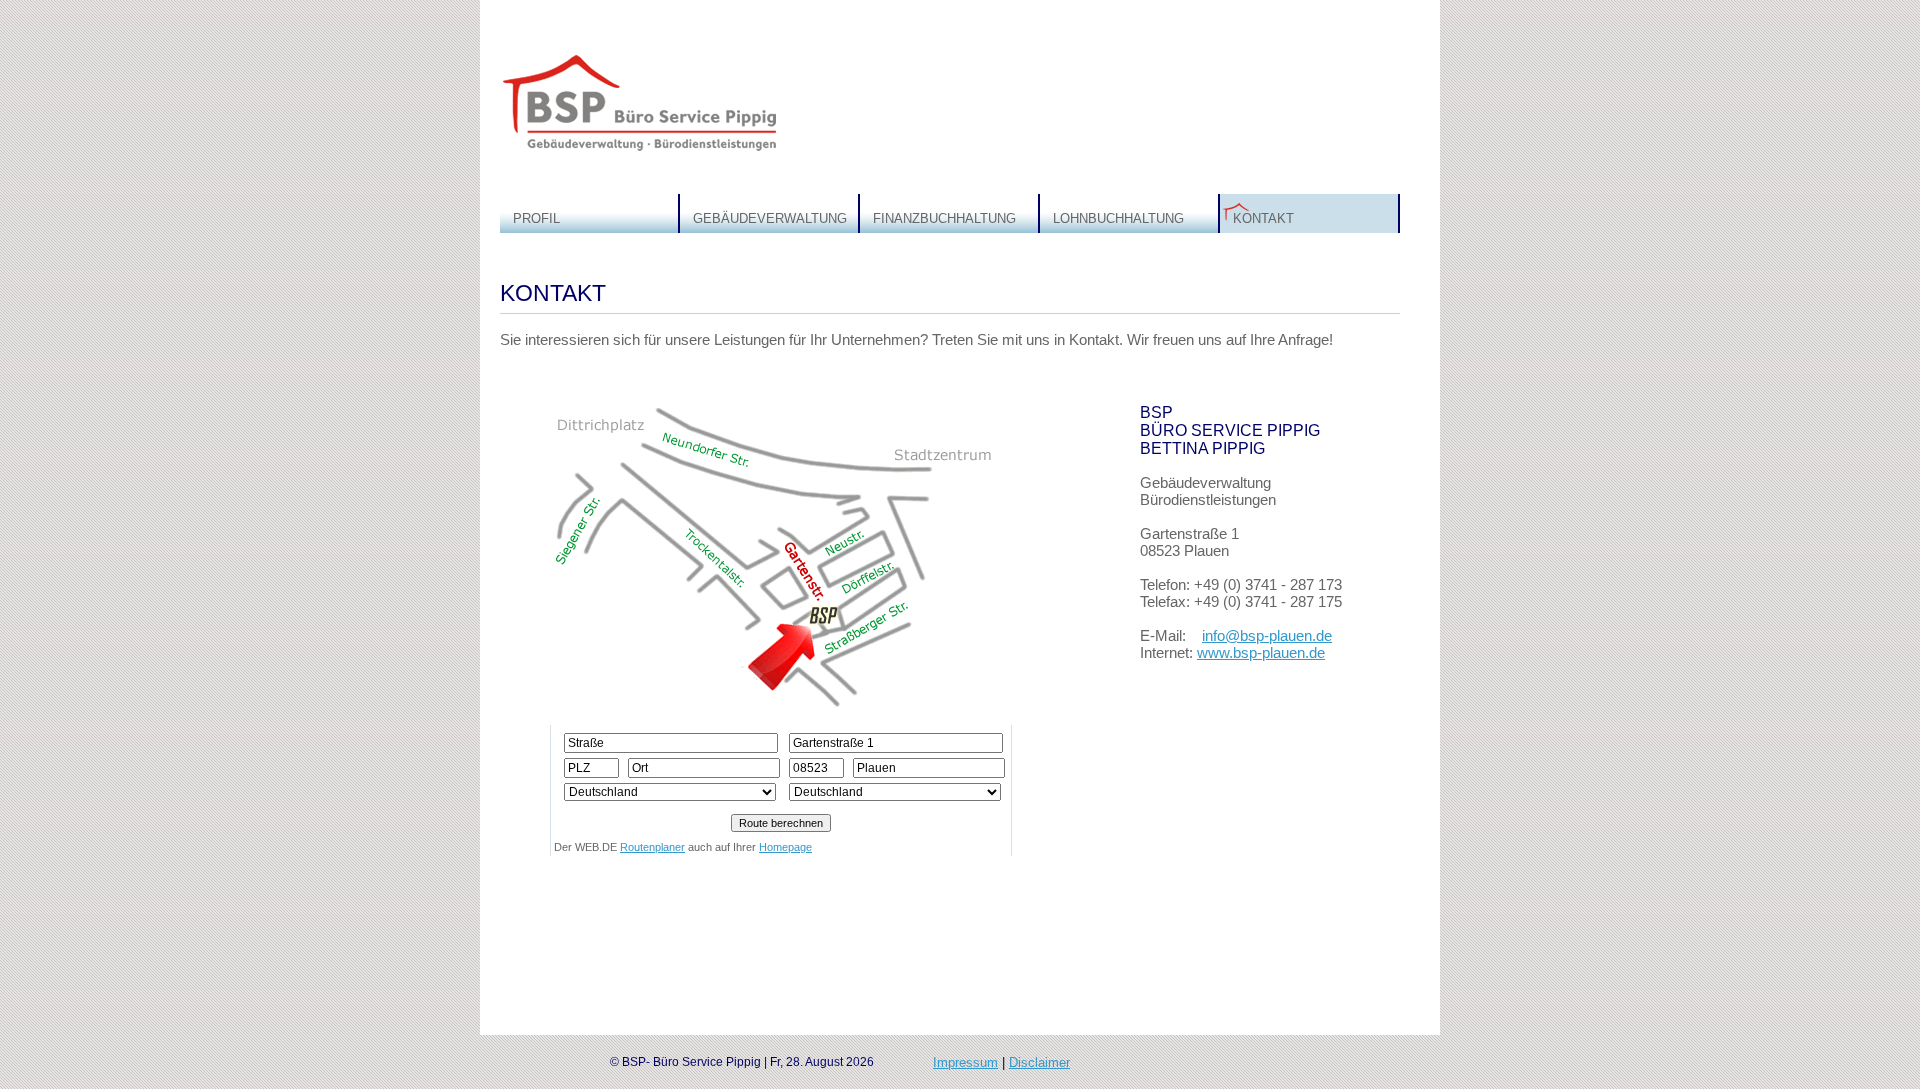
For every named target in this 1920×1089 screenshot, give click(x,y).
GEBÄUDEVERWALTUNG (770, 218)
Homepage (785, 847)
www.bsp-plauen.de (1261, 652)
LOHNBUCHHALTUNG (1118, 218)
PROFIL (536, 218)
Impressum (965, 1062)
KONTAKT (1263, 218)
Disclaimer (1039, 1062)
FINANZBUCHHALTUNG (944, 218)
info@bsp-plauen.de (1267, 635)
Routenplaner (652, 847)
